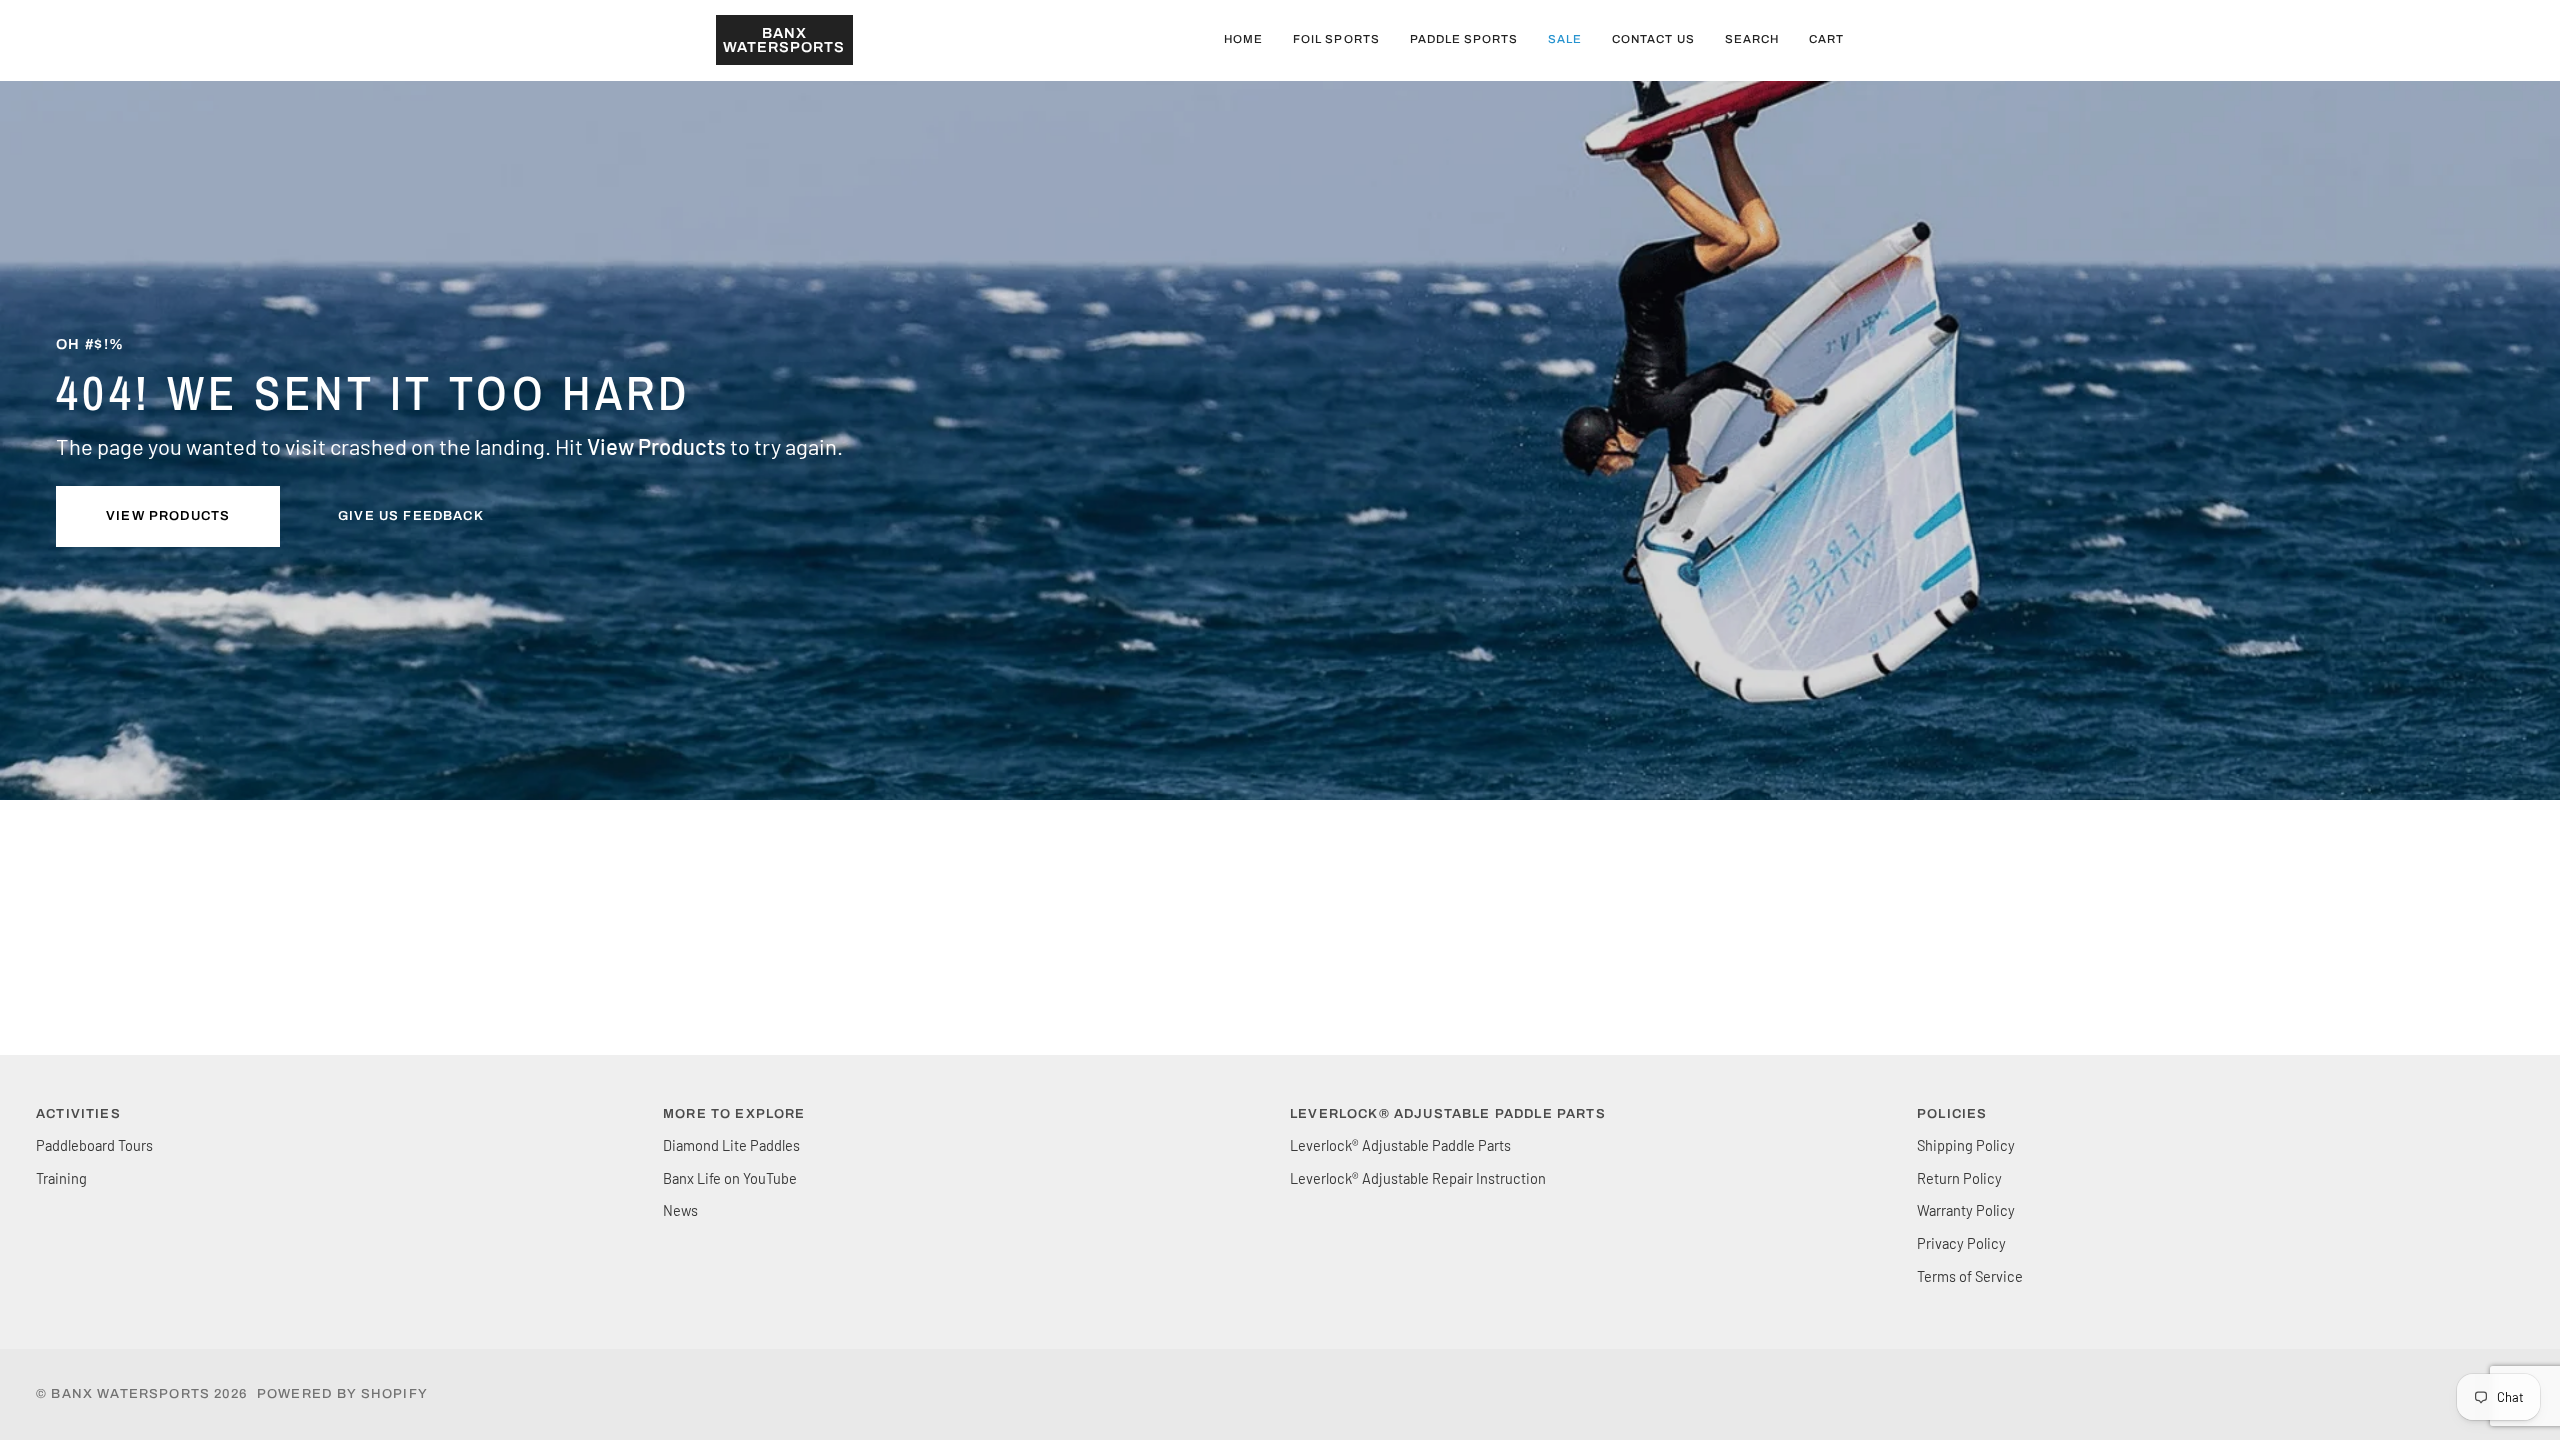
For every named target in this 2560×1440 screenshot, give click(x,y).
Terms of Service (1970, 1276)
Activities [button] (78, 1114)
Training (61, 1178)
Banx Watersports (130, 1394)
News (680, 1210)
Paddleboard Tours (94, 1145)
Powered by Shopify (342, 1394)
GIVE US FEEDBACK (411, 516)
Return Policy (1959, 1178)
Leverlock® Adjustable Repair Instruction (1418, 1178)
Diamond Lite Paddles (731, 1145)
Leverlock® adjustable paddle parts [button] (1448, 1114)
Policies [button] (1952, 1114)
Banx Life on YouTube (730, 1178)
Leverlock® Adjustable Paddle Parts (1400, 1145)
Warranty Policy (1966, 1210)
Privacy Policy (1961, 1243)
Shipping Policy (1966, 1145)
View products (168, 516)
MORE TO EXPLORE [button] (734, 1114)
